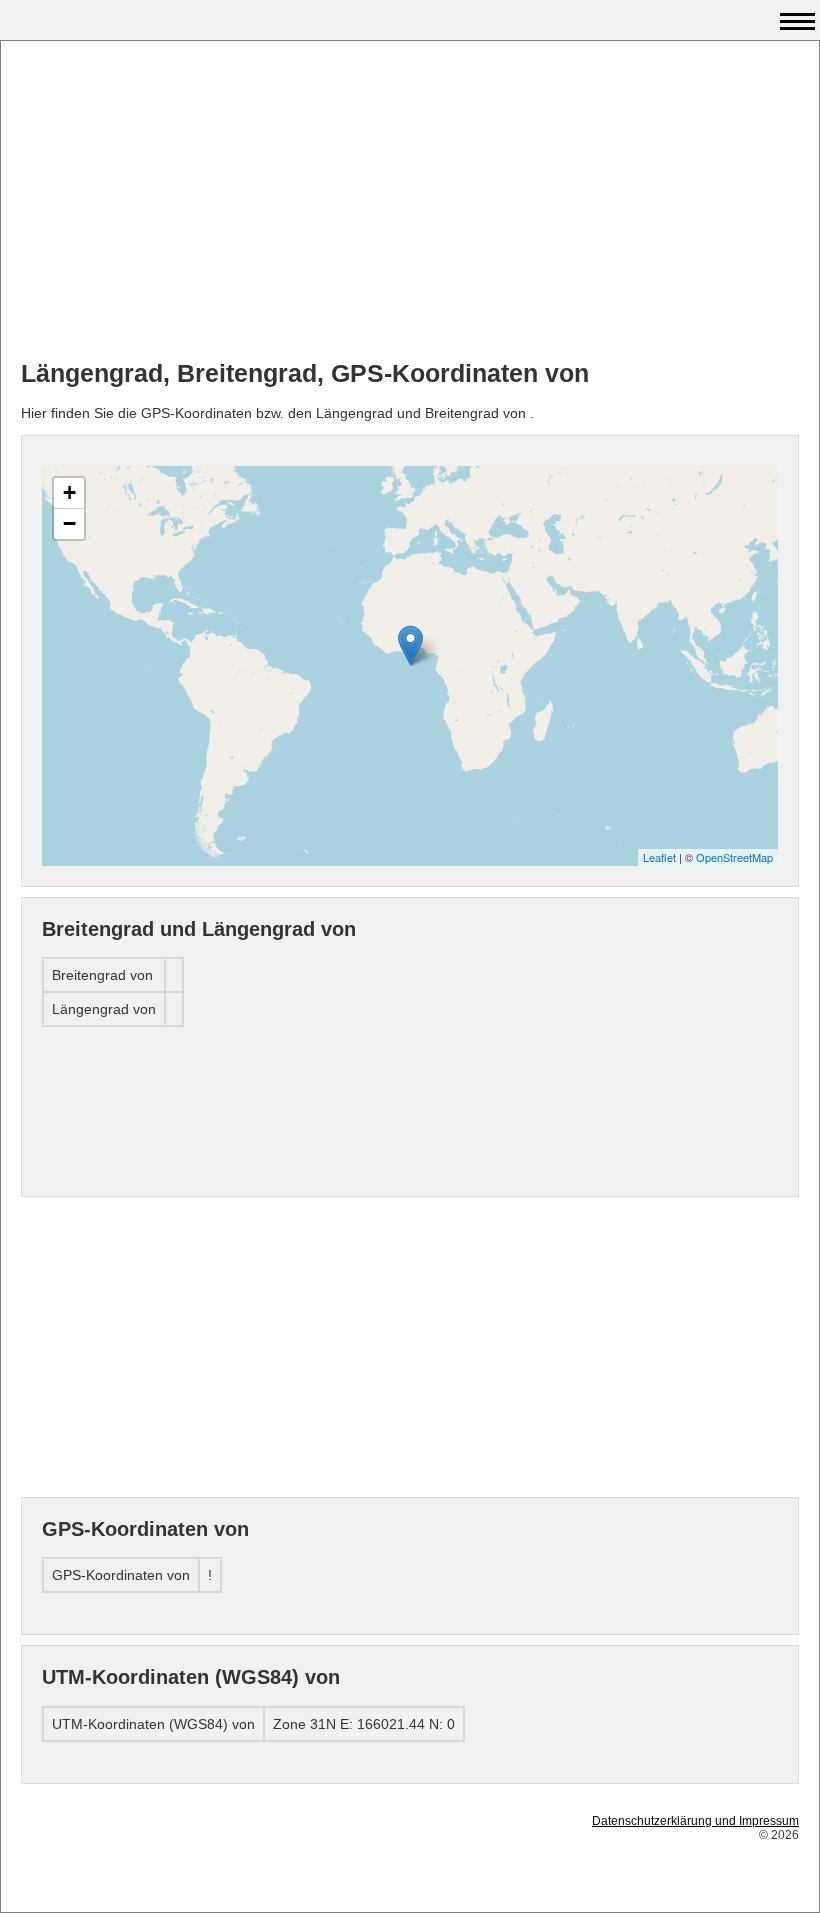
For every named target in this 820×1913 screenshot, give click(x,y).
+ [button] (69, 492)
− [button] (69, 523)
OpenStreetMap (734, 857)
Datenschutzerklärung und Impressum (695, 1821)
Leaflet (659, 857)
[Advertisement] (410, 201)
